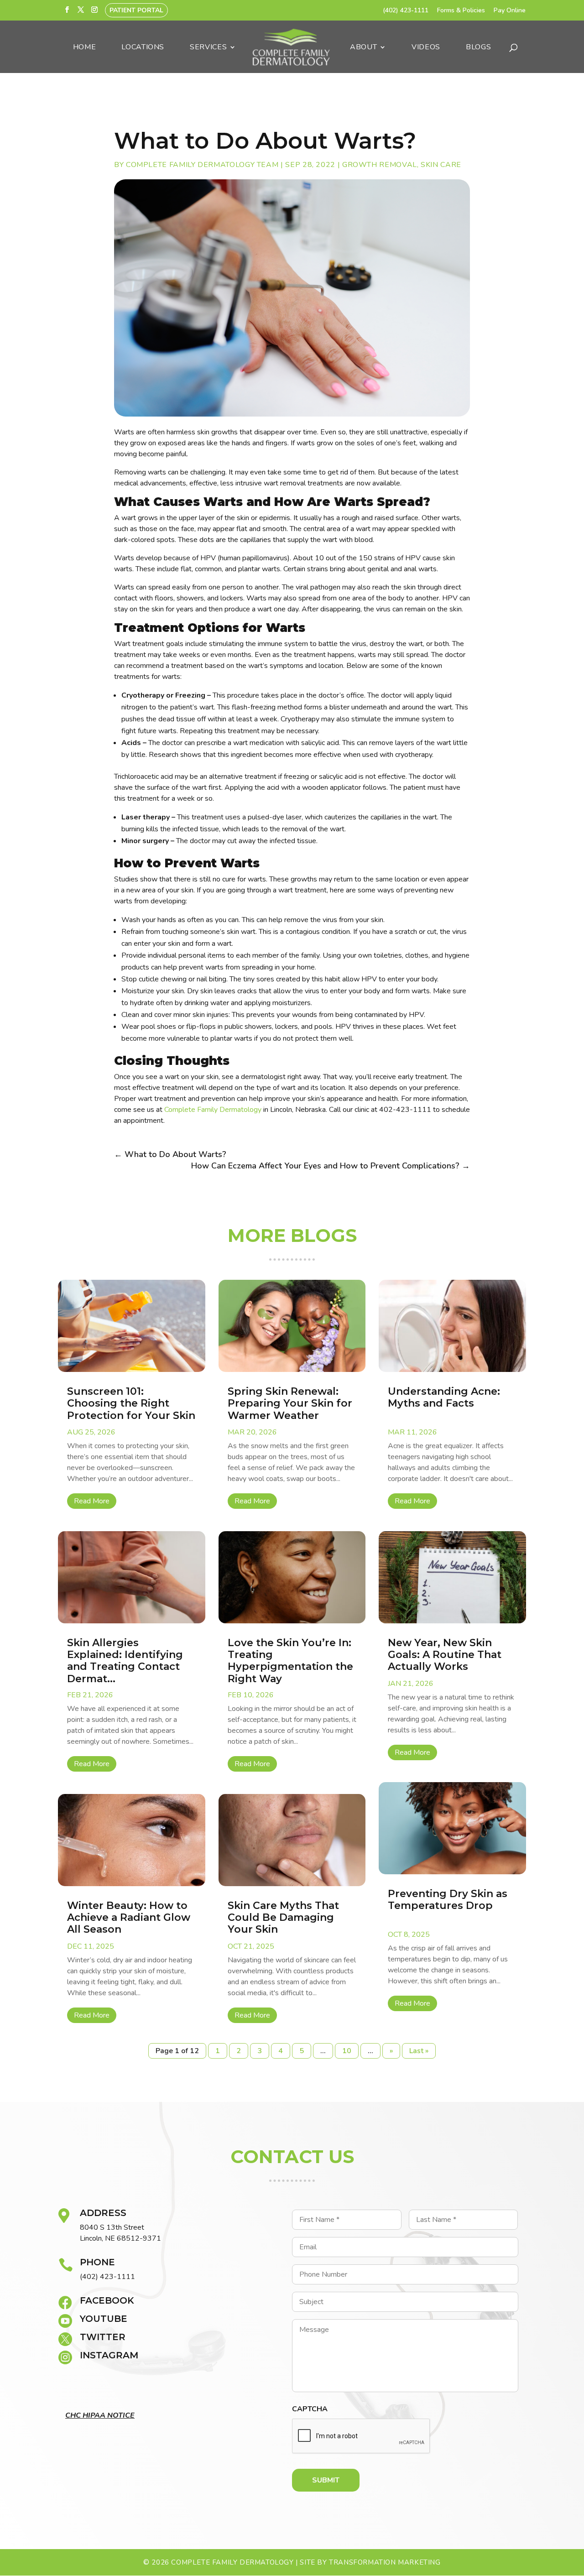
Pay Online (510, 11)
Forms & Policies (461, 11)
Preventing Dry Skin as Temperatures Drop (448, 1900)
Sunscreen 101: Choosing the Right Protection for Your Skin (131, 1403)
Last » (419, 2051)
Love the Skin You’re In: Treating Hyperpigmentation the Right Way (290, 1661)
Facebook (107, 2300)
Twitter (103, 2337)
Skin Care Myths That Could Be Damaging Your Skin (283, 1918)
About (363, 48)
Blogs (478, 48)
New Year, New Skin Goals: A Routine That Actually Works (445, 1655)
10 (347, 2051)
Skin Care (441, 165)
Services (208, 48)
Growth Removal (380, 165)
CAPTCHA (310, 2409)
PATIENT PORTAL (136, 10)
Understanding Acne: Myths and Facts (444, 1397)
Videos (426, 48)
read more (92, 1501)
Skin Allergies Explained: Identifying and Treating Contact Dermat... (125, 1661)
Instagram (109, 2355)
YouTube (104, 2319)
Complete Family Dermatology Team (202, 165)
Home (85, 48)
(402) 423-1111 (406, 11)
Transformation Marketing (385, 2562)
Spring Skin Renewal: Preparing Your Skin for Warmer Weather (290, 1403)
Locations (143, 48)
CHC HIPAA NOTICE (100, 2415)
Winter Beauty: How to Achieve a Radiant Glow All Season (129, 1918)
